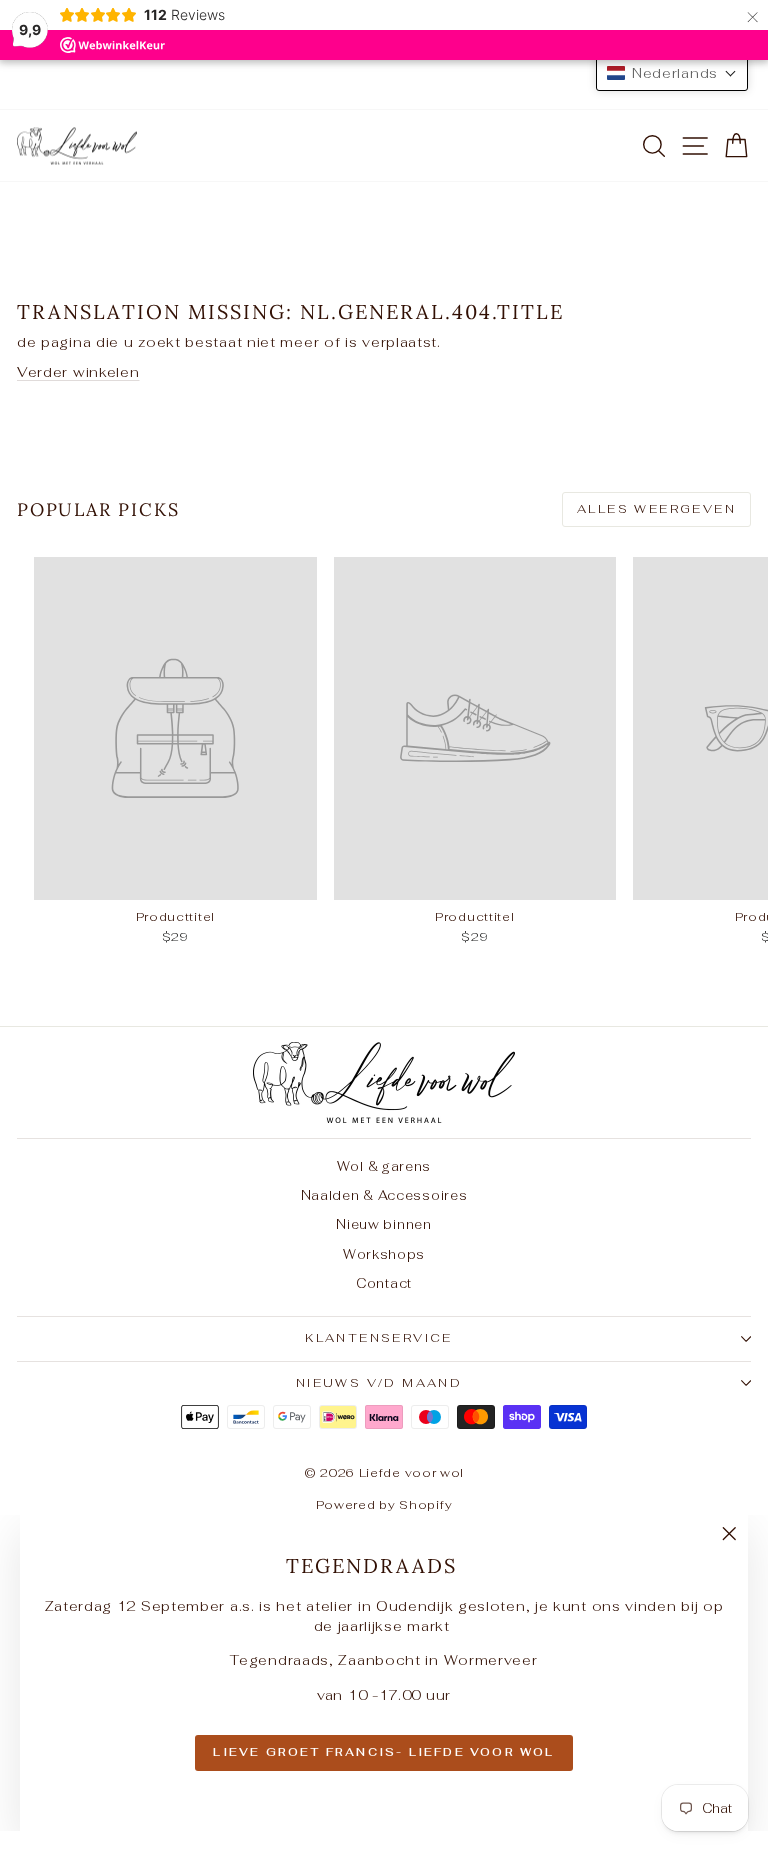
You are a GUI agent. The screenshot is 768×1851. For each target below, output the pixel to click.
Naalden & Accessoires (384, 1195)
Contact (384, 1283)
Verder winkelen (78, 372)
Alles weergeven (656, 509)
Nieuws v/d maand (379, 1383)
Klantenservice (379, 1338)
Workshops (384, 1254)
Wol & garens (384, 1166)
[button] (672, 73)
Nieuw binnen (383, 1224)
